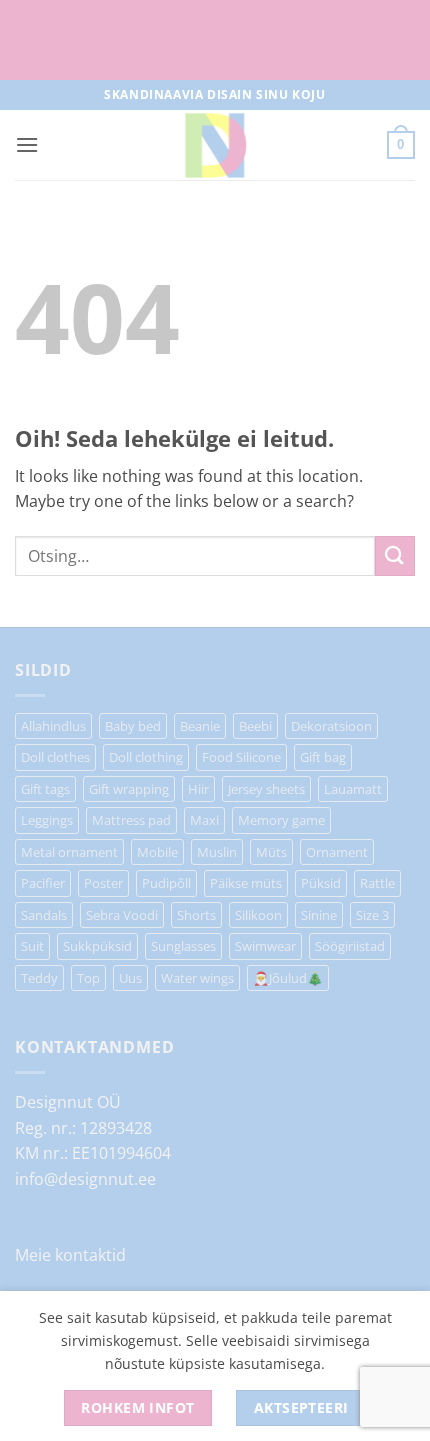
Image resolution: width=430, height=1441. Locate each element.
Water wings (197, 978)
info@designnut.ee (85, 1179)
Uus (130, 978)
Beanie (200, 726)
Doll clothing (146, 757)
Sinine (319, 915)
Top (88, 978)
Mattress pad (131, 820)
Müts (271, 852)
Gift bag (323, 757)
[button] (27, 144)
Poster (103, 883)
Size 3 (372, 915)
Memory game (281, 820)
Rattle (377, 883)
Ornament (337, 852)
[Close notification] (398, 40)
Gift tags (45, 789)
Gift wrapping (129, 789)
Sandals (44, 915)
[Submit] (395, 555)
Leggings (47, 820)
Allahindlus (53, 726)
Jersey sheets (266, 789)
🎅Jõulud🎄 (288, 978)
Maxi (204, 820)
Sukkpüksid (97, 946)
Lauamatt (353, 789)
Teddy (39, 978)
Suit (32, 946)
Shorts (196, 915)
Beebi (255, 726)
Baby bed (133, 726)
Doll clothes (55, 757)
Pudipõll (166, 883)
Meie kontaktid (70, 1255)
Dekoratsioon (331, 726)
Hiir (198, 789)
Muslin (217, 852)
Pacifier (43, 883)
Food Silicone (241, 757)
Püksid (321, 883)
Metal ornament (69, 852)
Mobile (157, 852)
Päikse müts (246, 883)
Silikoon (258, 915)
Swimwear (265, 946)
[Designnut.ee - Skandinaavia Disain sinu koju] (215, 145)
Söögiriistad (350, 946)
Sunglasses (183, 946)
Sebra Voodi (122, 915)
